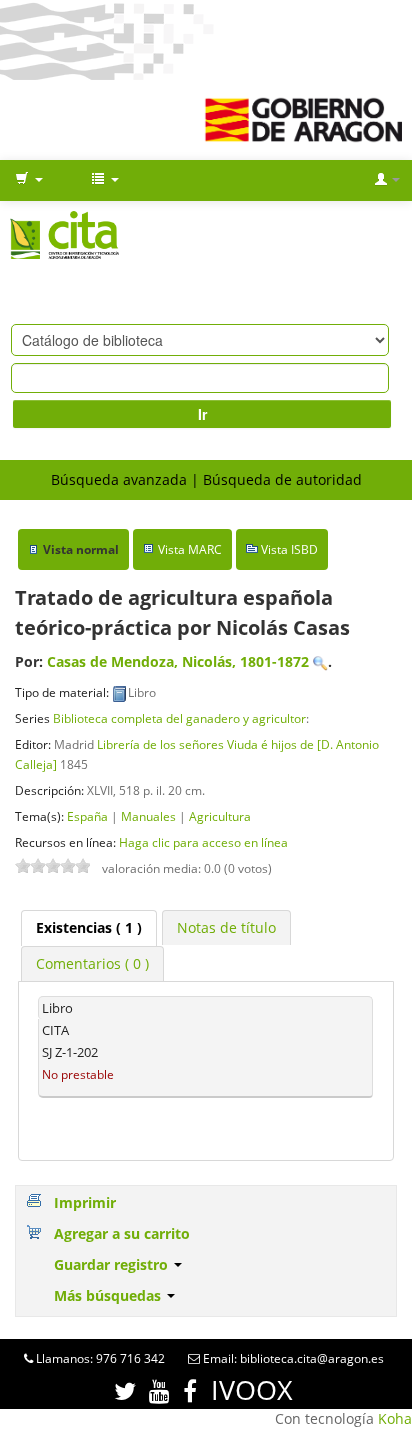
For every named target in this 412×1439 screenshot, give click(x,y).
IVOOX (252, 1389)
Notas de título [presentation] (226, 927)
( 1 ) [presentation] (89, 927)
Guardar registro (113, 1264)
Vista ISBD (289, 549)
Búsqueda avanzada (119, 479)
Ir (202, 414)
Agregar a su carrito (122, 1233)
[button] (29, 180)
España (87, 816)
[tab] (89, 928)
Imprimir (85, 1202)
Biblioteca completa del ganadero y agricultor (179, 718)
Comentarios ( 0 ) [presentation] (92, 963)
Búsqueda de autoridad (282, 479)
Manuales (148, 816)
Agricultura (220, 816)
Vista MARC (190, 549)
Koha (395, 1418)
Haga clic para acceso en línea (203, 842)
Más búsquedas (109, 1295)
